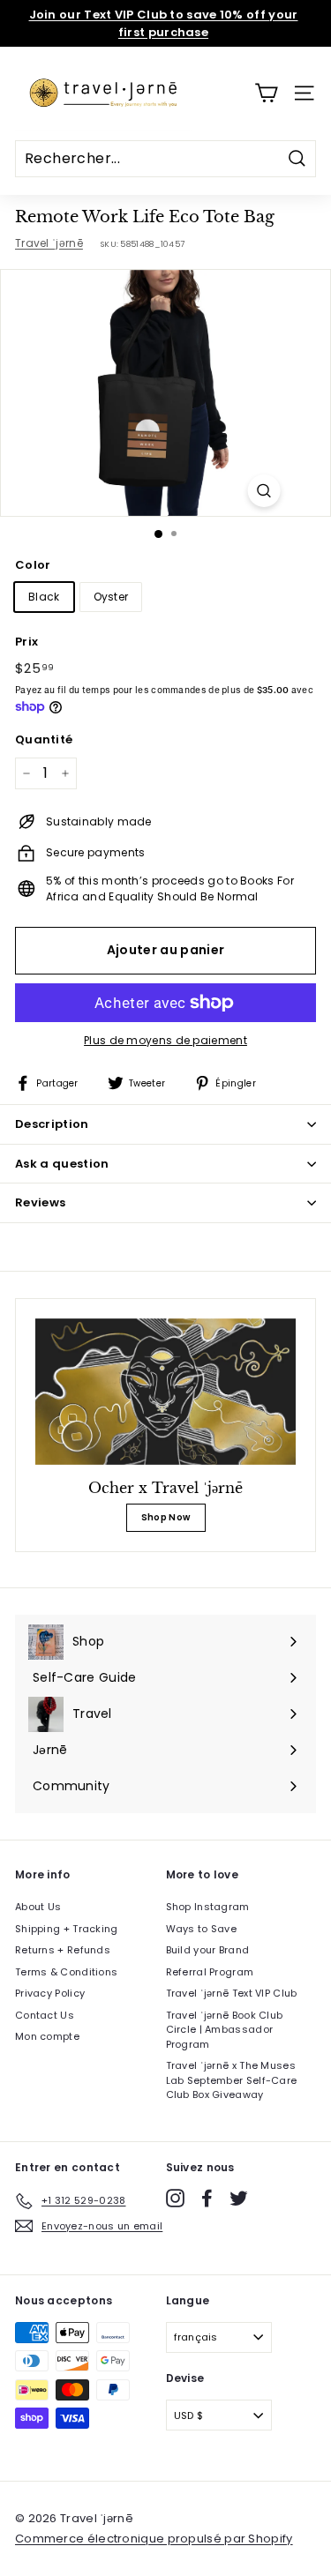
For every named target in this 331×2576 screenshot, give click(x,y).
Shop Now (165, 1517)
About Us (38, 1907)
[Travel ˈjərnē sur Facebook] (207, 2198)
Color (33, 565)
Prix (26, 642)
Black (44, 597)
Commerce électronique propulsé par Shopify (154, 2539)
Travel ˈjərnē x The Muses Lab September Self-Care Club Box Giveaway (232, 2080)
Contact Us (45, 2015)
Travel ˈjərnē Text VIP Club (232, 1993)
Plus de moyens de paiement (165, 1040)
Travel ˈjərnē (49, 243)
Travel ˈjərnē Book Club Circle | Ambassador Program (225, 2030)
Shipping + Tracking (67, 1929)
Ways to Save (202, 1929)
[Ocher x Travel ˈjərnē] (165, 1392)
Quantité (44, 739)
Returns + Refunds (63, 1950)
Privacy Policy (50, 1993)
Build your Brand (208, 1950)
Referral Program (210, 1972)
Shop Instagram (208, 1907)
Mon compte (47, 2036)
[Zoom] (263, 491)
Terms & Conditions (66, 1972)
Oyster (111, 597)
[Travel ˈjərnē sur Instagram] (175, 2198)
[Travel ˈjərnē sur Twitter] (239, 2198)
